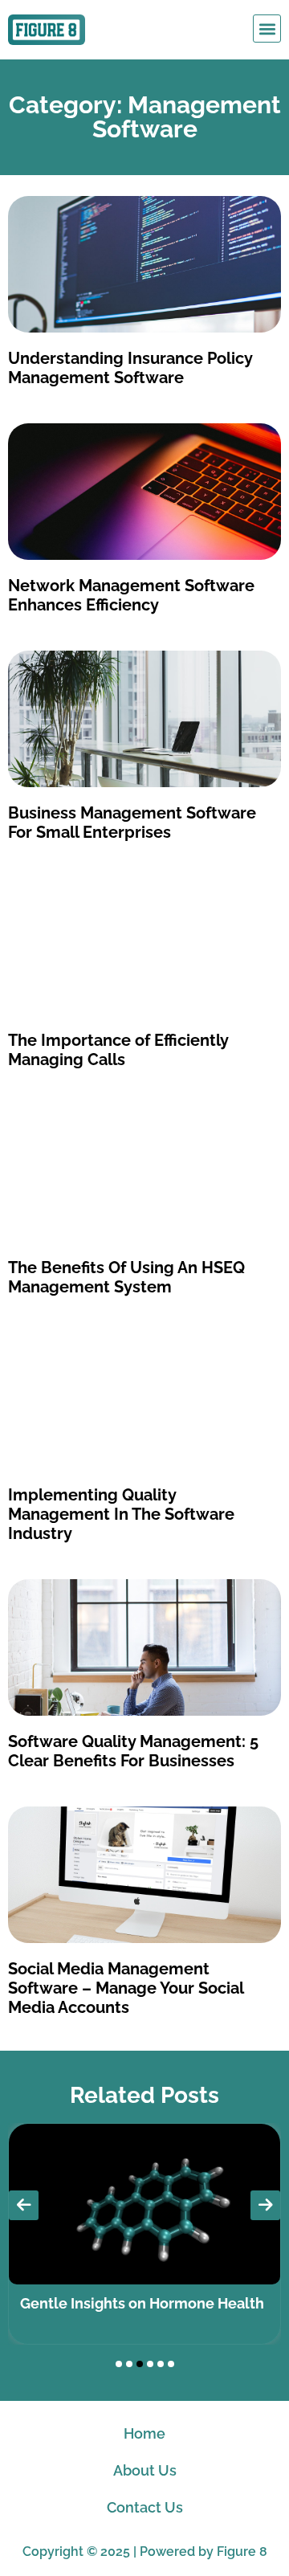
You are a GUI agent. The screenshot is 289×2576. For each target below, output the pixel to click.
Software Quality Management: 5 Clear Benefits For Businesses (133, 1751)
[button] (267, 29)
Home (144, 2433)
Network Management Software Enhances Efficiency (131, 595)
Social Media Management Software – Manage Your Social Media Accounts (126, 1988)
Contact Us (145, 2507)
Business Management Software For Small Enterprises (132, 823)
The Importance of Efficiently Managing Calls (118, 1050)
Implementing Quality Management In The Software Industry (121, 1514)
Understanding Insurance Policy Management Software (130, 368)
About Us (145, 2470)
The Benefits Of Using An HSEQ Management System (126, 1277)
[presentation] (24, 2205)
